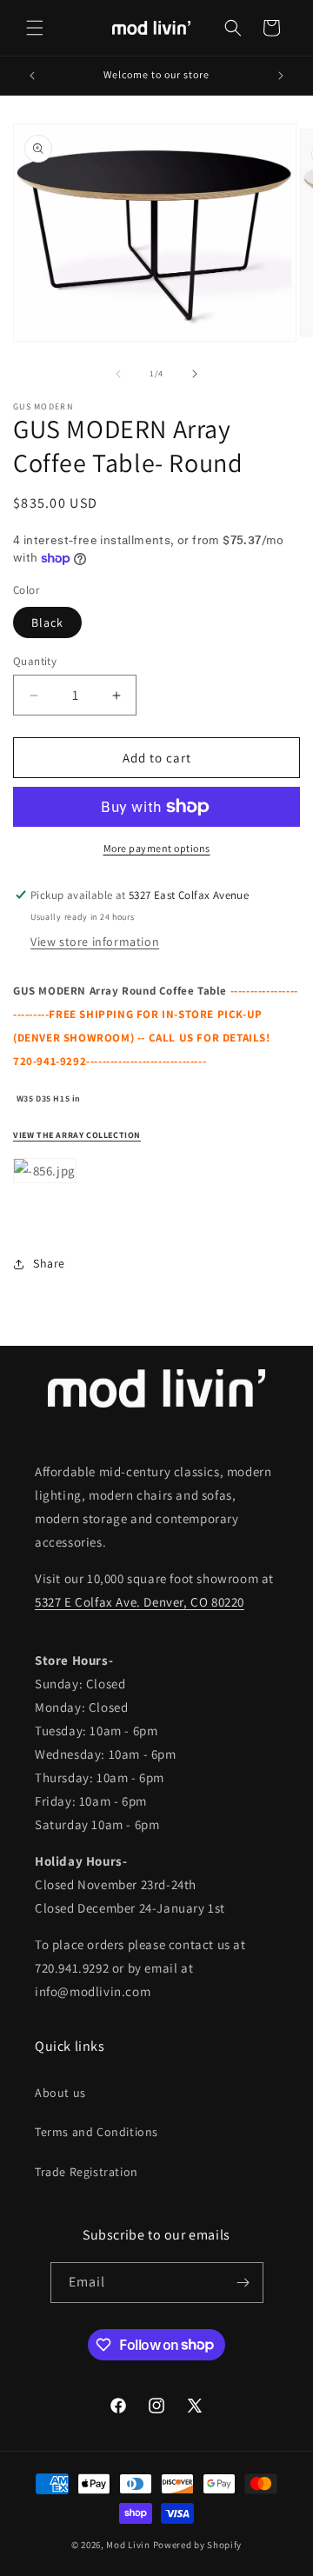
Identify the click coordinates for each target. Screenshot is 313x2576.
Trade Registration (87, 2172)
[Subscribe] (243, 2283)
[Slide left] (118, 374)
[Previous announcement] (32, 76)
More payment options (157, 848)
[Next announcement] (281, 76)
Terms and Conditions (97, 2132)
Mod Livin (128, 2545)
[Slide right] (195, 374)
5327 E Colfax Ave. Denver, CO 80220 (140, 1602)
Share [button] (49, 1263)
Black (47, 622)
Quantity (35, 661)
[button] (35, 28)
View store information (95, 942)
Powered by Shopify (198, 2545)
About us (60, 2093)
